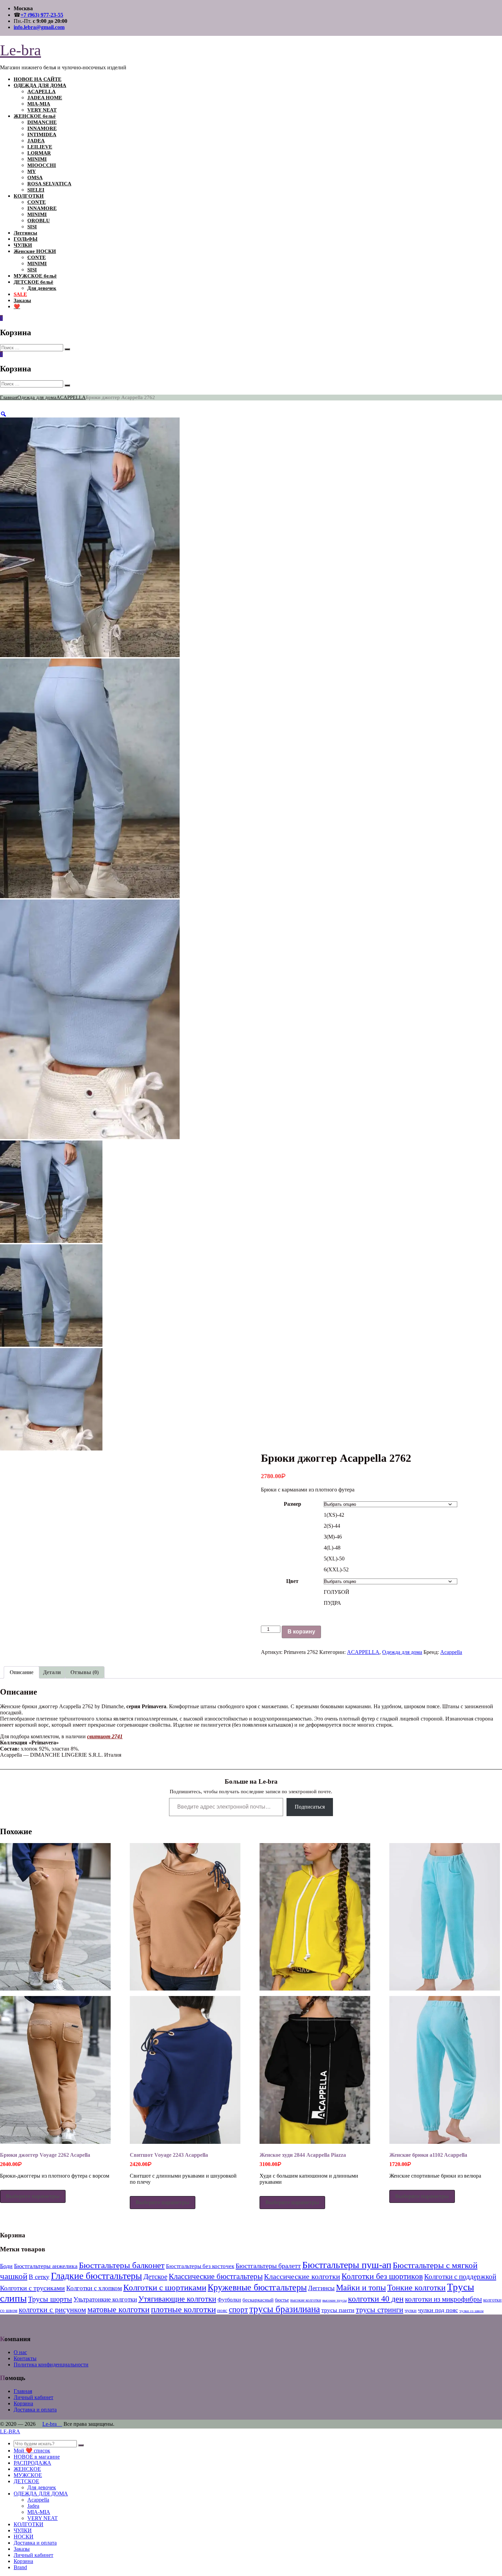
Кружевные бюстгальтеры (257, 2287)
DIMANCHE (42, 122)
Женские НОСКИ (35, 251)
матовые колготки (118, 2309)
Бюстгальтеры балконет (122, 2265)
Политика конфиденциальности (51, 2365)
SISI (32, 227)
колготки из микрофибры (443, 2299)
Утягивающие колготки (177, 2299)
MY (32, 171)
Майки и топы (361, 2288)
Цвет (292, 1581)
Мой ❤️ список (32, 2451)
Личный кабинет (33, 2397)
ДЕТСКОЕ (26, 2481)
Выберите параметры (33, 2196)
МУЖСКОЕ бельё (35, 276)
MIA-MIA (39, 104)
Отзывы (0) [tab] (85, 1672)
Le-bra (20, 50)
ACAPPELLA (71, 397)
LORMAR (39, 153)
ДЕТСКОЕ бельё (33, 282)
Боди (6, 2266)
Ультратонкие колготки (105, 2299)
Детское (155, 2277)
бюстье (282, 2300)
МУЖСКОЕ (28, 2475)
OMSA (35, 178)
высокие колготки (306, 2300)
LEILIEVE (40, 147)
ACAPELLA (41, 91)
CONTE (37, 202)
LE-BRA (10, 2431)
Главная (9, 397)
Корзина (23, 2403)
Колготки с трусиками (32, 2288)
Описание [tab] (22, 1672)
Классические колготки (302, 2276)
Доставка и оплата (35, 2410)
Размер (292, 1504)
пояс (222, 2310)
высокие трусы (334, 2300)
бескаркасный (258, 2300)
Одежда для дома (37, 397)
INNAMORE (42, 128)
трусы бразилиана (285, 2309)
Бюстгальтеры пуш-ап (347, 2265)
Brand (20, 2567)
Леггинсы (25, 233)
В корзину (301, 1632)
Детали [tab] (52, 1672)
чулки (411, 2310)
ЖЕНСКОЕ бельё (35, 116)
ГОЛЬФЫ (26, 239)
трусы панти (338, 2310)
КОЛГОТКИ (29, 196)
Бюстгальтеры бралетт (268, 2266)
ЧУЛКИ (23, 245)
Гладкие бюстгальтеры (96, 2276)
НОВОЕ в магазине (37, 2457)
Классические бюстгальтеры (216, 2276)
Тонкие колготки (416, 2287)
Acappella (451, 1652)
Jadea (33, 2506)
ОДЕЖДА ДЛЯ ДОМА (40, 85)
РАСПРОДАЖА (32, 2463)
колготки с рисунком (52, 2310)
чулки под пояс (438, 2310)
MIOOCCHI (42, 165)
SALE (20, 294)
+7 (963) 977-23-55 (42, 15)
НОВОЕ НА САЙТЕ (38, 79)
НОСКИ (24, 2537)
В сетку (39, 2277)
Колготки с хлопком (94, 2288)
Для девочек (42, 288)
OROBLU (39, 221)
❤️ (17, 307)
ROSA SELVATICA (49, 184)
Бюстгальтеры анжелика (46, 2266)
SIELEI (36, 190)
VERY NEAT (42, 110)
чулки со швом (471, 2311)
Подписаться (310, 1807)
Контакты (25, 2358)
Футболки (229, 2300)
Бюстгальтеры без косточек (200, 2266)
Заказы (22, 300)
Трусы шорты (50, 2299)
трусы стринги (380, 2310)
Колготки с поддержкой (460, 2277)
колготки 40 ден (376, 2299)
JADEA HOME (45, 98)
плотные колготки (183, 2309)
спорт (238, 2310)
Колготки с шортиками (165, 2287)
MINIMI (37, 159)
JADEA (36, 141)
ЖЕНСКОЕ (27, 2469)
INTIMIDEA (42, 135)
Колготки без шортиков (382, 2276)
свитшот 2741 (105, 1736)
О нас (20, 2352)
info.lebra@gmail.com (39, 27)
